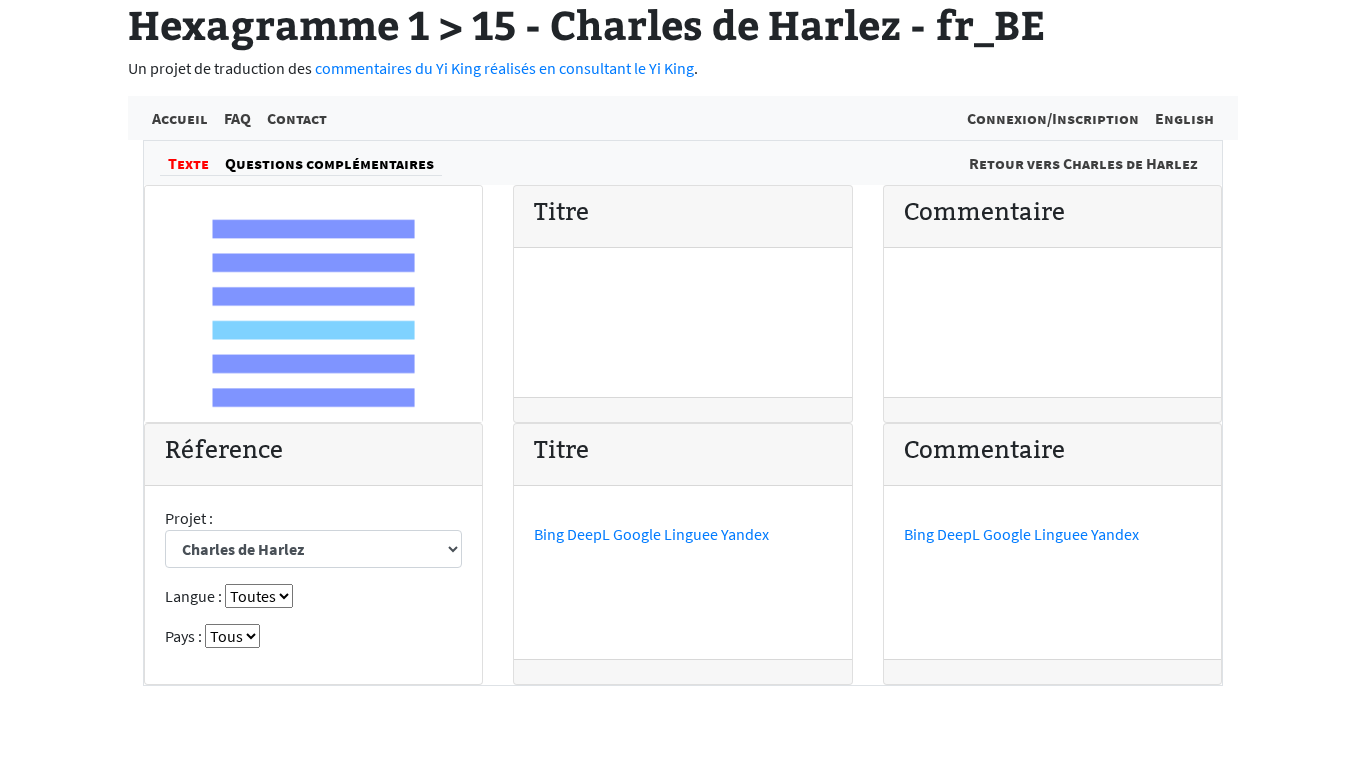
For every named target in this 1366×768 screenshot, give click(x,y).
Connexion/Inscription (1053, 118)
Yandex (745, 534)
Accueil (180, 118)
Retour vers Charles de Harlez (1083, 163)
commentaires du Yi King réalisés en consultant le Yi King (504, 68)
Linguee (691, 534)
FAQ (237, 118)
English (1184, 118)
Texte (188, 163)
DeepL (588, 534)
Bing (549, 534)
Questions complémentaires (329, 163)
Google (637, 534)
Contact (297, 118)
